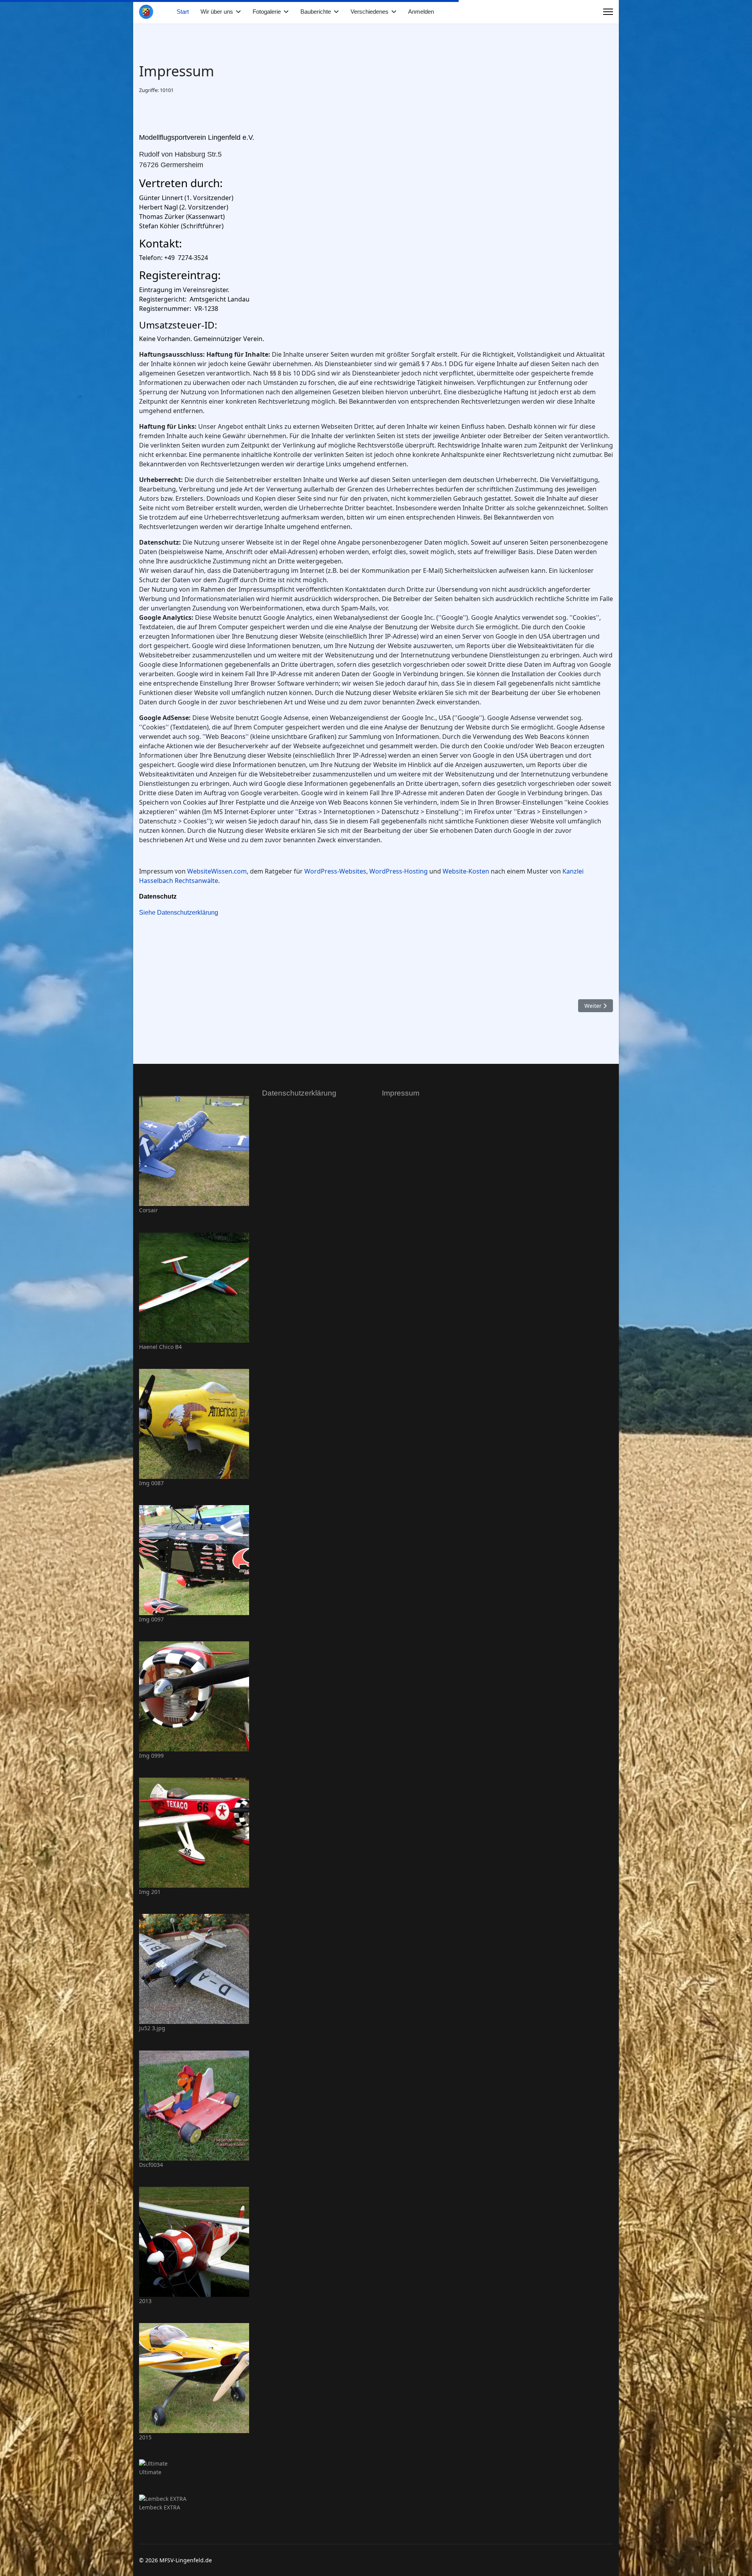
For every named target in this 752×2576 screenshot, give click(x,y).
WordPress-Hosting (399, 871)
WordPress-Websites (335, 871)
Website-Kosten (466, 871)
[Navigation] (608, 12)
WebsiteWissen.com (217, 871)
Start (183, 12)
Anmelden (421, 12)
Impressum (401, 1093)
